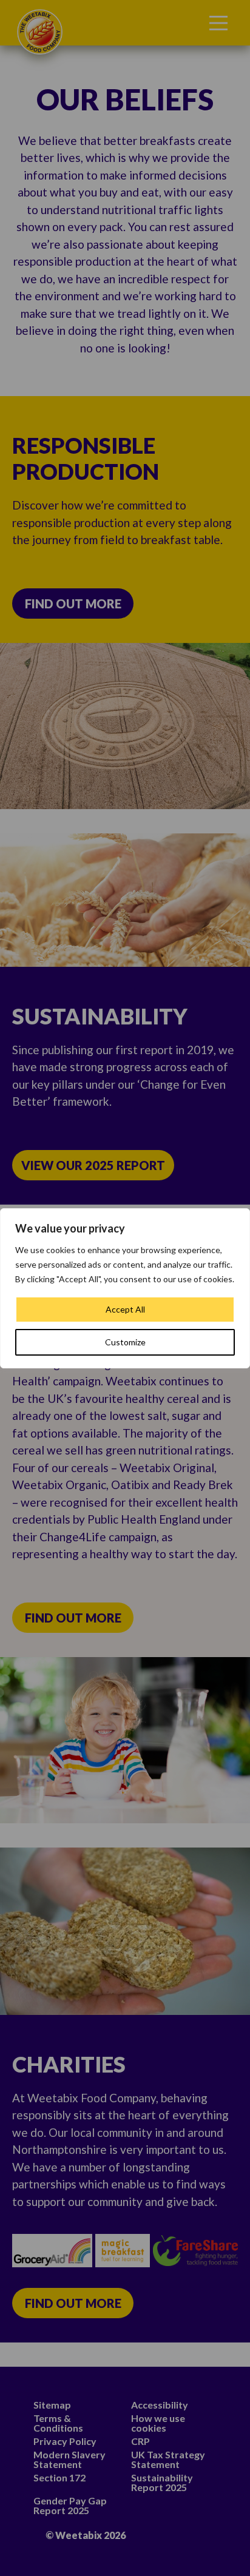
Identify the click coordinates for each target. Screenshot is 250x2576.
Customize (125, 1342)
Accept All (125, 1309)
